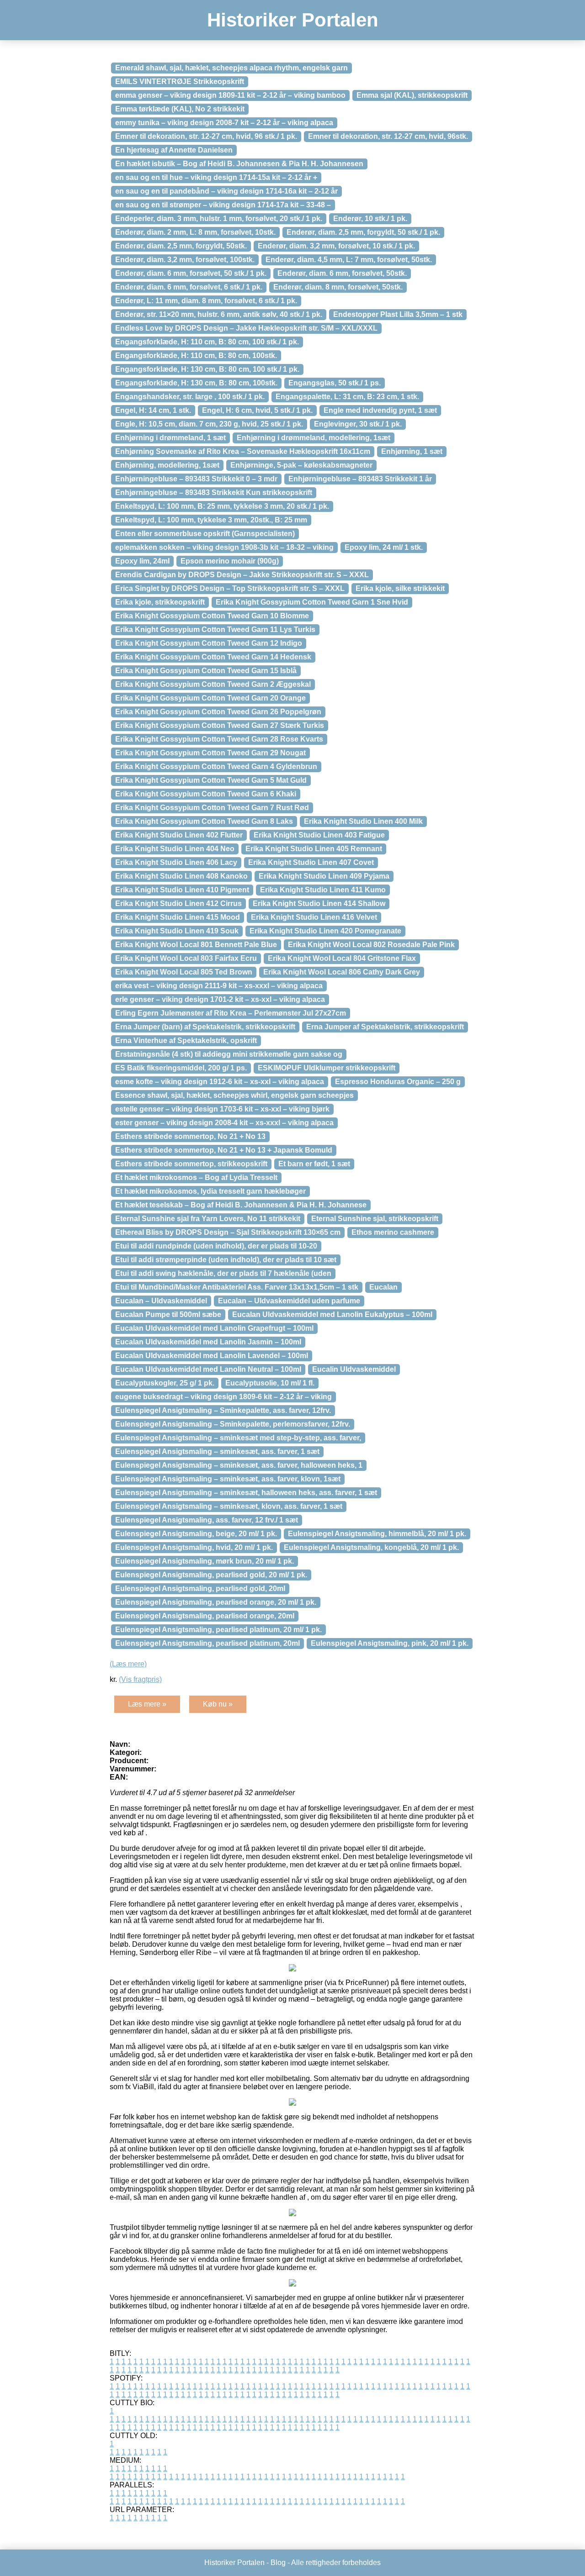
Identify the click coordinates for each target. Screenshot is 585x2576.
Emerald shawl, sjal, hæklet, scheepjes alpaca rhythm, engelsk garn (231, 68)
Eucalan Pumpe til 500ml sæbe (168, 1314)
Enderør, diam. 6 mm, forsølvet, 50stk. (342, 273)
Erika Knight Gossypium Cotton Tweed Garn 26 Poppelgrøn (218, 712)
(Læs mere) (128, 1664)
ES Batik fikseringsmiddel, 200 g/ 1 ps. (181, 1068)
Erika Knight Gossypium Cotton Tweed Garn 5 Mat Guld (211, 780)
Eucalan (383, 1287)
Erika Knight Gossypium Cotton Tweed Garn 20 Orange (210, 698)
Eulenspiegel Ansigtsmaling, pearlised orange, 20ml (205, 1616)
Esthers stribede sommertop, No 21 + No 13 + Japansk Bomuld (224, 1150)
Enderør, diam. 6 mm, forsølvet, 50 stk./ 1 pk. (191, 273)
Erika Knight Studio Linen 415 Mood (178, 917)
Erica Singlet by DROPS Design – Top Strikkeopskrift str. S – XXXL (230, 588)
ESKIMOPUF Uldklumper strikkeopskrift (327, 1068)
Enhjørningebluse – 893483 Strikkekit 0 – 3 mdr (196, 479)
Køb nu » (218, 1704)
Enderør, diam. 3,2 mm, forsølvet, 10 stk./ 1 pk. (336, 246)
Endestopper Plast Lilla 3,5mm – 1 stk (398, 314)
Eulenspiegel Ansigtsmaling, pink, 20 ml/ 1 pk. (390, 1643)
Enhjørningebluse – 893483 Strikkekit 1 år (360, 479)
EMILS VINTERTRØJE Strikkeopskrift (180, 82)
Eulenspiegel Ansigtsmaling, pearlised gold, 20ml (200, 1588)
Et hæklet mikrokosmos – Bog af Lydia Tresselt (196, 1177)
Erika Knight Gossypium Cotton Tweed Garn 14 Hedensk (213, 657)
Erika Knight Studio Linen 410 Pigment (182, 890)
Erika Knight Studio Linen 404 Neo (175, 849)
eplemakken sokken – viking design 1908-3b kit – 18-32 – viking (224, 547)
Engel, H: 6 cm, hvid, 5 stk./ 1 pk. (257, 410)
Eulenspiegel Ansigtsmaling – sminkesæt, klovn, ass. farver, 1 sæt (229, 1506)
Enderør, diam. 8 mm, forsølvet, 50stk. (338, 287)
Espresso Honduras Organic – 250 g (398, 1082)
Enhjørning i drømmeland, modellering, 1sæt (314, 438)
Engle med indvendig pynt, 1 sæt (380, 410)
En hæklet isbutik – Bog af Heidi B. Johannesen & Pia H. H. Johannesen (239, 164)
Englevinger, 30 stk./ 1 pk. (358, 424)
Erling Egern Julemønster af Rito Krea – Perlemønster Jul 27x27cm (231, 1013)
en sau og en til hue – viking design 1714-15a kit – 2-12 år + (216, 177)
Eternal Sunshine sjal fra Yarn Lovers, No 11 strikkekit (208, 1219)
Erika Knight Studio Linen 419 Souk (177, 931)
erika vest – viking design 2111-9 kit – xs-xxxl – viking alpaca (219, 986)
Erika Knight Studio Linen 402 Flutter (179, 835)
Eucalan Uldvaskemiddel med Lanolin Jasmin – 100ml (208, 1342)
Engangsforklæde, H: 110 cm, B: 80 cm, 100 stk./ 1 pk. (207, 342)
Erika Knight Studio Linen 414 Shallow (319, 903)
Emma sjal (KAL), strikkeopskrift (412, 95)
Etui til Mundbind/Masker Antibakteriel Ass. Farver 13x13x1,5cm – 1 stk (237, 1287)
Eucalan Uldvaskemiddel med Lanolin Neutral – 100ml (208, 1369)
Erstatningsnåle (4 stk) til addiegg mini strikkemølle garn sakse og (229, 1054)
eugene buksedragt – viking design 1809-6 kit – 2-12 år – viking (223, 1397)
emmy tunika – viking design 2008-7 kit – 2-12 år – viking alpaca (224, 123)
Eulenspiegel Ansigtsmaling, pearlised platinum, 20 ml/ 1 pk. (218, 1630)
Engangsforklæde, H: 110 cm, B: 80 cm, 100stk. (196, 356)
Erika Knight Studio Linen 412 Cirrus (178, 903)
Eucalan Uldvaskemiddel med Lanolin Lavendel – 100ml (212, 1356)
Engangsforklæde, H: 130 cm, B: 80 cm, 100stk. (196, 383)
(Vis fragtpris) (140, 1679)
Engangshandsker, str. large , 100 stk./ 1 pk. (190, 397)
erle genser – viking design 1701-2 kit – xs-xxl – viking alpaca (220, 999)
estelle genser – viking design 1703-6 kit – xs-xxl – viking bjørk (222, 1109)
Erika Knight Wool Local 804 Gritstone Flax (342, 958)
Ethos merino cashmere (393, 1232)
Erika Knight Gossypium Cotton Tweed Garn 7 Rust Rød (212, 808)
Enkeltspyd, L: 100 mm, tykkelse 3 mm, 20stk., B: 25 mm (211, 520)
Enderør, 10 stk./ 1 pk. (370, 219)
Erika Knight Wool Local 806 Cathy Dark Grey (342, 972)
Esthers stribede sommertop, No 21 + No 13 (190, 1136)
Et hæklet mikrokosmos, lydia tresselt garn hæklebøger (210, 1191)
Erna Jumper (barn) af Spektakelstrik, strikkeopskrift (205, 1027)
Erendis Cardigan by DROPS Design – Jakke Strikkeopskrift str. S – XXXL (242, 575)
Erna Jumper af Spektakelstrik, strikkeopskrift (385, 1027)
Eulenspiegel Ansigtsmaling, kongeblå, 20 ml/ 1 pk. (371, 1547)
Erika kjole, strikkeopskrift (160, 602)
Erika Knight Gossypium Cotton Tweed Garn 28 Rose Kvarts (219, 739)
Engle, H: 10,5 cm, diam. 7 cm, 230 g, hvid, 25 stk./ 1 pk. (209, 424)
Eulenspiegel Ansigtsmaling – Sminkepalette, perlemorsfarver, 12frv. (233, 1424)
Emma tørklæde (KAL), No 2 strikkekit (180, 109)
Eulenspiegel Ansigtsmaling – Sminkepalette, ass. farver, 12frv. (223, 1410)
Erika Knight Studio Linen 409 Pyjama (324, 876)
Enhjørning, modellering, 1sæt (167, 465)
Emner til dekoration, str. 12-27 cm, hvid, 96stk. (388, 136)
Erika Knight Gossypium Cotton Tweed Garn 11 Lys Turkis (215, 630)
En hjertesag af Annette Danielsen (174, 150)
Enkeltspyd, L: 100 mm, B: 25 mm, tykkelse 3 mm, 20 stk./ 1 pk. (222, 506)
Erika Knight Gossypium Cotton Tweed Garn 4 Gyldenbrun (216, 766)
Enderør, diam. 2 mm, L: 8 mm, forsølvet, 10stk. (195, 232)
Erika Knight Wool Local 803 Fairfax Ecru (186, 958)
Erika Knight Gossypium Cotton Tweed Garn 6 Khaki (206, 794)
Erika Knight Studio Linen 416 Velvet (314, 917)
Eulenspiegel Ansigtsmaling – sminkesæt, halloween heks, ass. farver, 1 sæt (246, 1493)
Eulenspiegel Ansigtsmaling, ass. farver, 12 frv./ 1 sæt (207, 1520)
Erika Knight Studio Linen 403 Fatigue (319, 835)
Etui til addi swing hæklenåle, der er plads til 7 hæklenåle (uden (223, 1273)
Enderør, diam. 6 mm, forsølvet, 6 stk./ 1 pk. (189, 287)
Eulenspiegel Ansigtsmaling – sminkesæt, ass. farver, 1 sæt (217, 1451)
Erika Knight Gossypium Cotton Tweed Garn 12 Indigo (209, 643)
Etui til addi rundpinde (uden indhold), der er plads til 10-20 (216, 1246)
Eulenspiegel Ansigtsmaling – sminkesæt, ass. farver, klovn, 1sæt (228, 1479)
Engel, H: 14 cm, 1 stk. (153, 410)
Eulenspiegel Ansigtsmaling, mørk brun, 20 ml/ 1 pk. (205, 1561)
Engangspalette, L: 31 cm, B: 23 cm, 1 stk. (347, 397)
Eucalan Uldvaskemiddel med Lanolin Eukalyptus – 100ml (332, 1314)
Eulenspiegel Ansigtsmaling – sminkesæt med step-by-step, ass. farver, (238, 1438)
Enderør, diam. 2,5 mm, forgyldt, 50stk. (181, 246)
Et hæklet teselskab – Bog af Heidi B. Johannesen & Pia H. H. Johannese (241, 1205)
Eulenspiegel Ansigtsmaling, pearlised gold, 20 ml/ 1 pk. (211, 1575)
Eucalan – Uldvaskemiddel (161, 1301)
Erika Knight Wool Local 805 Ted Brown (184, 972)
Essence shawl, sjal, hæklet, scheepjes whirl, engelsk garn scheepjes (234, 1095)
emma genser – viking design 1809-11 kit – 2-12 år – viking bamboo (230, 95)
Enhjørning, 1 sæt (412, 451)
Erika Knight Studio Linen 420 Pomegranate (325, 931)
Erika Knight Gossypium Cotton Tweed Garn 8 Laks (204, 821)
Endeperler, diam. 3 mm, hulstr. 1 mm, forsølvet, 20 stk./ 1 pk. (219, 219)
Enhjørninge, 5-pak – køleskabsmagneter (301, 465)
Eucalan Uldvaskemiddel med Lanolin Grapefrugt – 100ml (214, 1328)
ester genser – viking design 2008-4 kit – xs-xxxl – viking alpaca (224, 1123)
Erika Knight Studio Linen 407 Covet (311, 862)
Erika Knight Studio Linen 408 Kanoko (181, 876)
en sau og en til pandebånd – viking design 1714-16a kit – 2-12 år (226, 191)
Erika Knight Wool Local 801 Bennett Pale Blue (196, 945)
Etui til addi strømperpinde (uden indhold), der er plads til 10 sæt (226, 1260)
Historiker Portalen (293, 20)
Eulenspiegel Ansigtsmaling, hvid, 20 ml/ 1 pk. (194, 1547)
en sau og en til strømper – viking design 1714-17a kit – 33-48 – (223, 205)
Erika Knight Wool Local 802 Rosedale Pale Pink (371, 945)
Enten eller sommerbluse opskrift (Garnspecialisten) (205, 534)
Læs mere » (147, 1704)
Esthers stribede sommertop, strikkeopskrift (191, 1164)
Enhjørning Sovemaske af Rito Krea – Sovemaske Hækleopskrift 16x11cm (243, 451)
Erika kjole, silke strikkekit (400, 588)
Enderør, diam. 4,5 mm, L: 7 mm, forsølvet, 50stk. (349, 260)
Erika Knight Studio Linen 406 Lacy (176, 862)
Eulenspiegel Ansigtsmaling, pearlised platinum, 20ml (207, 1643)
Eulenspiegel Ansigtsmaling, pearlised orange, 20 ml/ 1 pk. (216, 1602)
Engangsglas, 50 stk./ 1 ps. (335, 383)
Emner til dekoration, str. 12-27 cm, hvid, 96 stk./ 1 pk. (206, 136)
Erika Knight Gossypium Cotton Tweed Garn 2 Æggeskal (213, 684)
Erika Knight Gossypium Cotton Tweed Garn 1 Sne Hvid (312, 602)
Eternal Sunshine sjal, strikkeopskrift (375, 1219)
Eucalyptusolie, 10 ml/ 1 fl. (270, 1383)
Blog (278, 2563)
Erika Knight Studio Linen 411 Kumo (323, 890)
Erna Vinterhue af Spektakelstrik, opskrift (186, 1040)
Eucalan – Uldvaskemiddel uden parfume (289, 1301)
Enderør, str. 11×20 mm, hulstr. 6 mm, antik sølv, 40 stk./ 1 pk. (219, 314)
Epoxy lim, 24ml (142, 561)
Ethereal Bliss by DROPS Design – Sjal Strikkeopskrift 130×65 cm (228, 1232)
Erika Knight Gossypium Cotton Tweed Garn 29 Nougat (210, 753)
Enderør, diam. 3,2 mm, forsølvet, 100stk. (185, 260)
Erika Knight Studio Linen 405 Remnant (314, 849)
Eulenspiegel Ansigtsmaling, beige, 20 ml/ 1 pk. (196, 1534)
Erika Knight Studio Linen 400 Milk (363, 821)
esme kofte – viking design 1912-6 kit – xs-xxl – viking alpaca (220, 1082)
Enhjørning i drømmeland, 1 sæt (170, 438)
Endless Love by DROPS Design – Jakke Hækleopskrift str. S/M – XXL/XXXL (246, 328)
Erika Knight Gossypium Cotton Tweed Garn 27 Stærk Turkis (220, 725)
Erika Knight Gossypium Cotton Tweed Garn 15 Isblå (206, 671)
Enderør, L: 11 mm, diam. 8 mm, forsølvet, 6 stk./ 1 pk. (206, 301)
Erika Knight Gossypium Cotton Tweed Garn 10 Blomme (212, 616)
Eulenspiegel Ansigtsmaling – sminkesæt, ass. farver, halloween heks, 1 (239, 1465)
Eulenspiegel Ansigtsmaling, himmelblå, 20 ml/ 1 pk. (377, 1534)
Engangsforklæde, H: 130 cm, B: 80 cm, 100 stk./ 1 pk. (207, 369)
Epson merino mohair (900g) (230, 561)
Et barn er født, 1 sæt (314, 1164)
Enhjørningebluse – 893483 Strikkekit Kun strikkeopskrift (214, 493)
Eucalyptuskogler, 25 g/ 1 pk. (165, 1383)
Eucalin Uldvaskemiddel (354, 1369)
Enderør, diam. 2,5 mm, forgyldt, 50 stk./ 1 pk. (363, 232)
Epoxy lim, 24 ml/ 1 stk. (384, 547)
